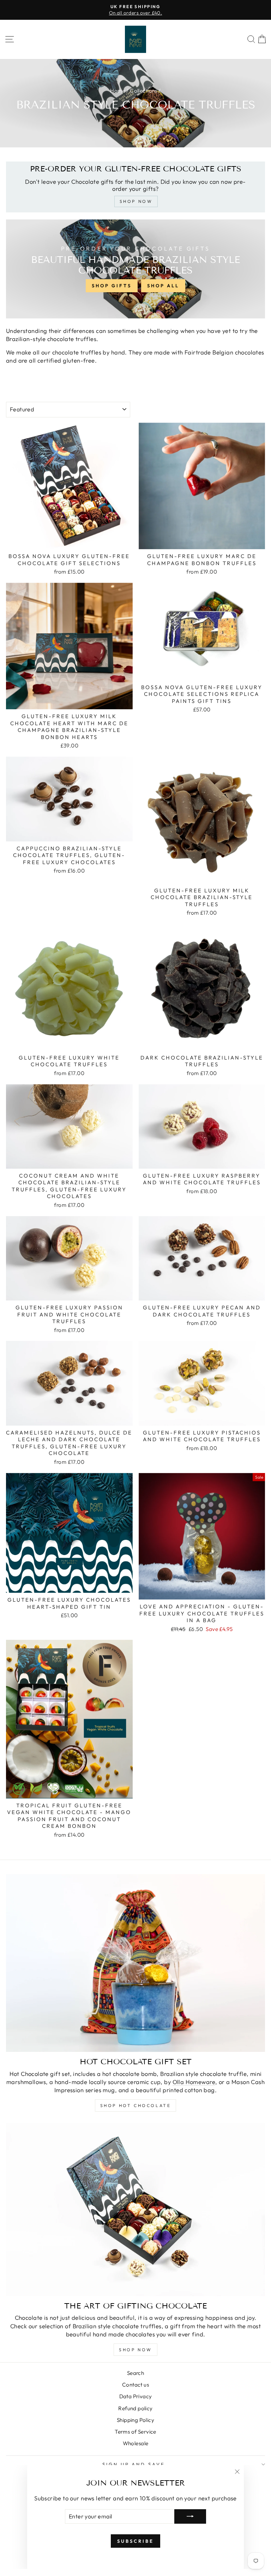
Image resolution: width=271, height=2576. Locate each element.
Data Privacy (136, 2396)
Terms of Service (135, 2432)
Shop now (135, 2350)
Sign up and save (134, 2464)
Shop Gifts (112, 286)
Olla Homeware (194, 2082)
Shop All (163, 286)
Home (118, 91)
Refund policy (135, 2408)
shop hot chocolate (136, 2105)
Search (135, 2373)
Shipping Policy (135, 2420)
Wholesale (136, 2443)
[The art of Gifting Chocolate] (135, 2210)
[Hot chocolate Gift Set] (135, 1963)
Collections (144, 91)
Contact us (135, 2385)
